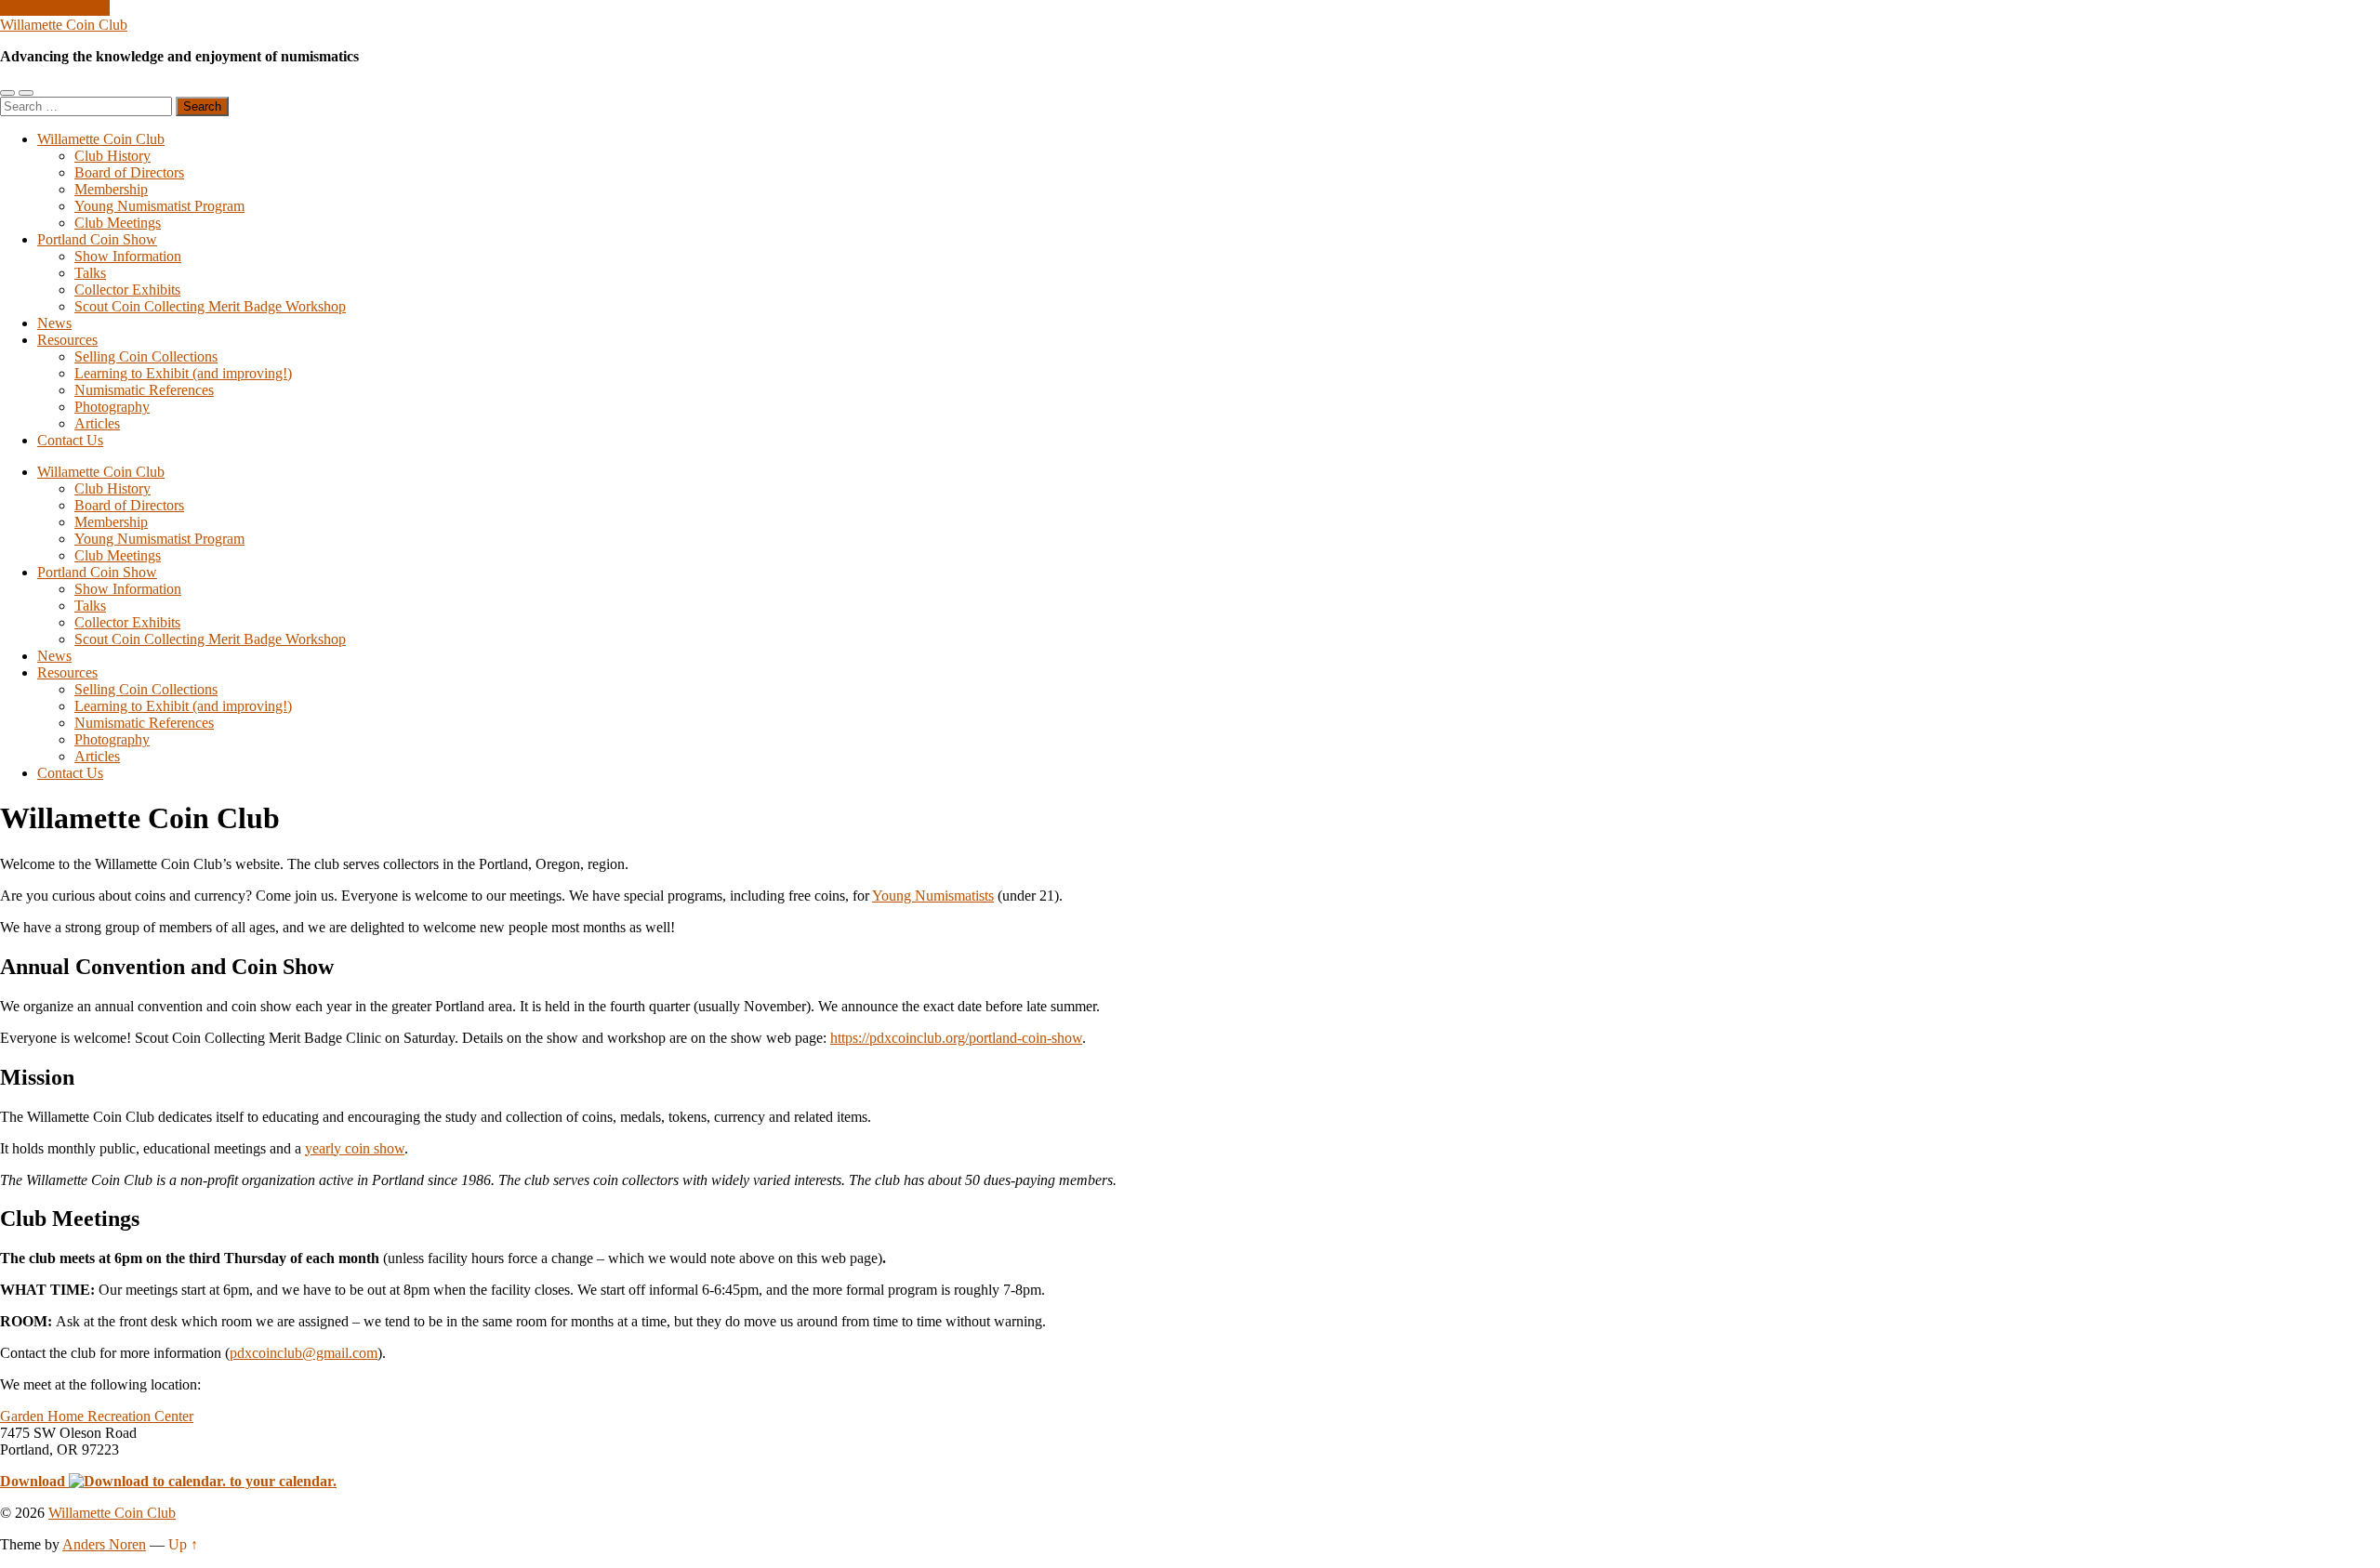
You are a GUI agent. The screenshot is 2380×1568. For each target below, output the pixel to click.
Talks (90, 273)
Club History (112, 156)
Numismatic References (144, 390)
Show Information (128, 256)
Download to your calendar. (168, 1481)
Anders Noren (104, 1544)
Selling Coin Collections (146, 356)
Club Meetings (118, 223)
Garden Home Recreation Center (97, 1416)
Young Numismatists (933, 896)
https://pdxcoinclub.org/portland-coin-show (956, 1038)
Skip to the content (55, 8)
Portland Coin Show (97, 239)
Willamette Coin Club (64, 25)
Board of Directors (129, 172)
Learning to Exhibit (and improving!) (183, 373)
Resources (67, 340)
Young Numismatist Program (159, 206)
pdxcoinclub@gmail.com (304, 1353)
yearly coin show (355, 1148)
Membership (111, 189)
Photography (112, 407)
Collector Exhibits (127, 290)
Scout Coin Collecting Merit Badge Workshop (210, 306)
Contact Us (70, 440)
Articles (97, 423)
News (54, 323)
